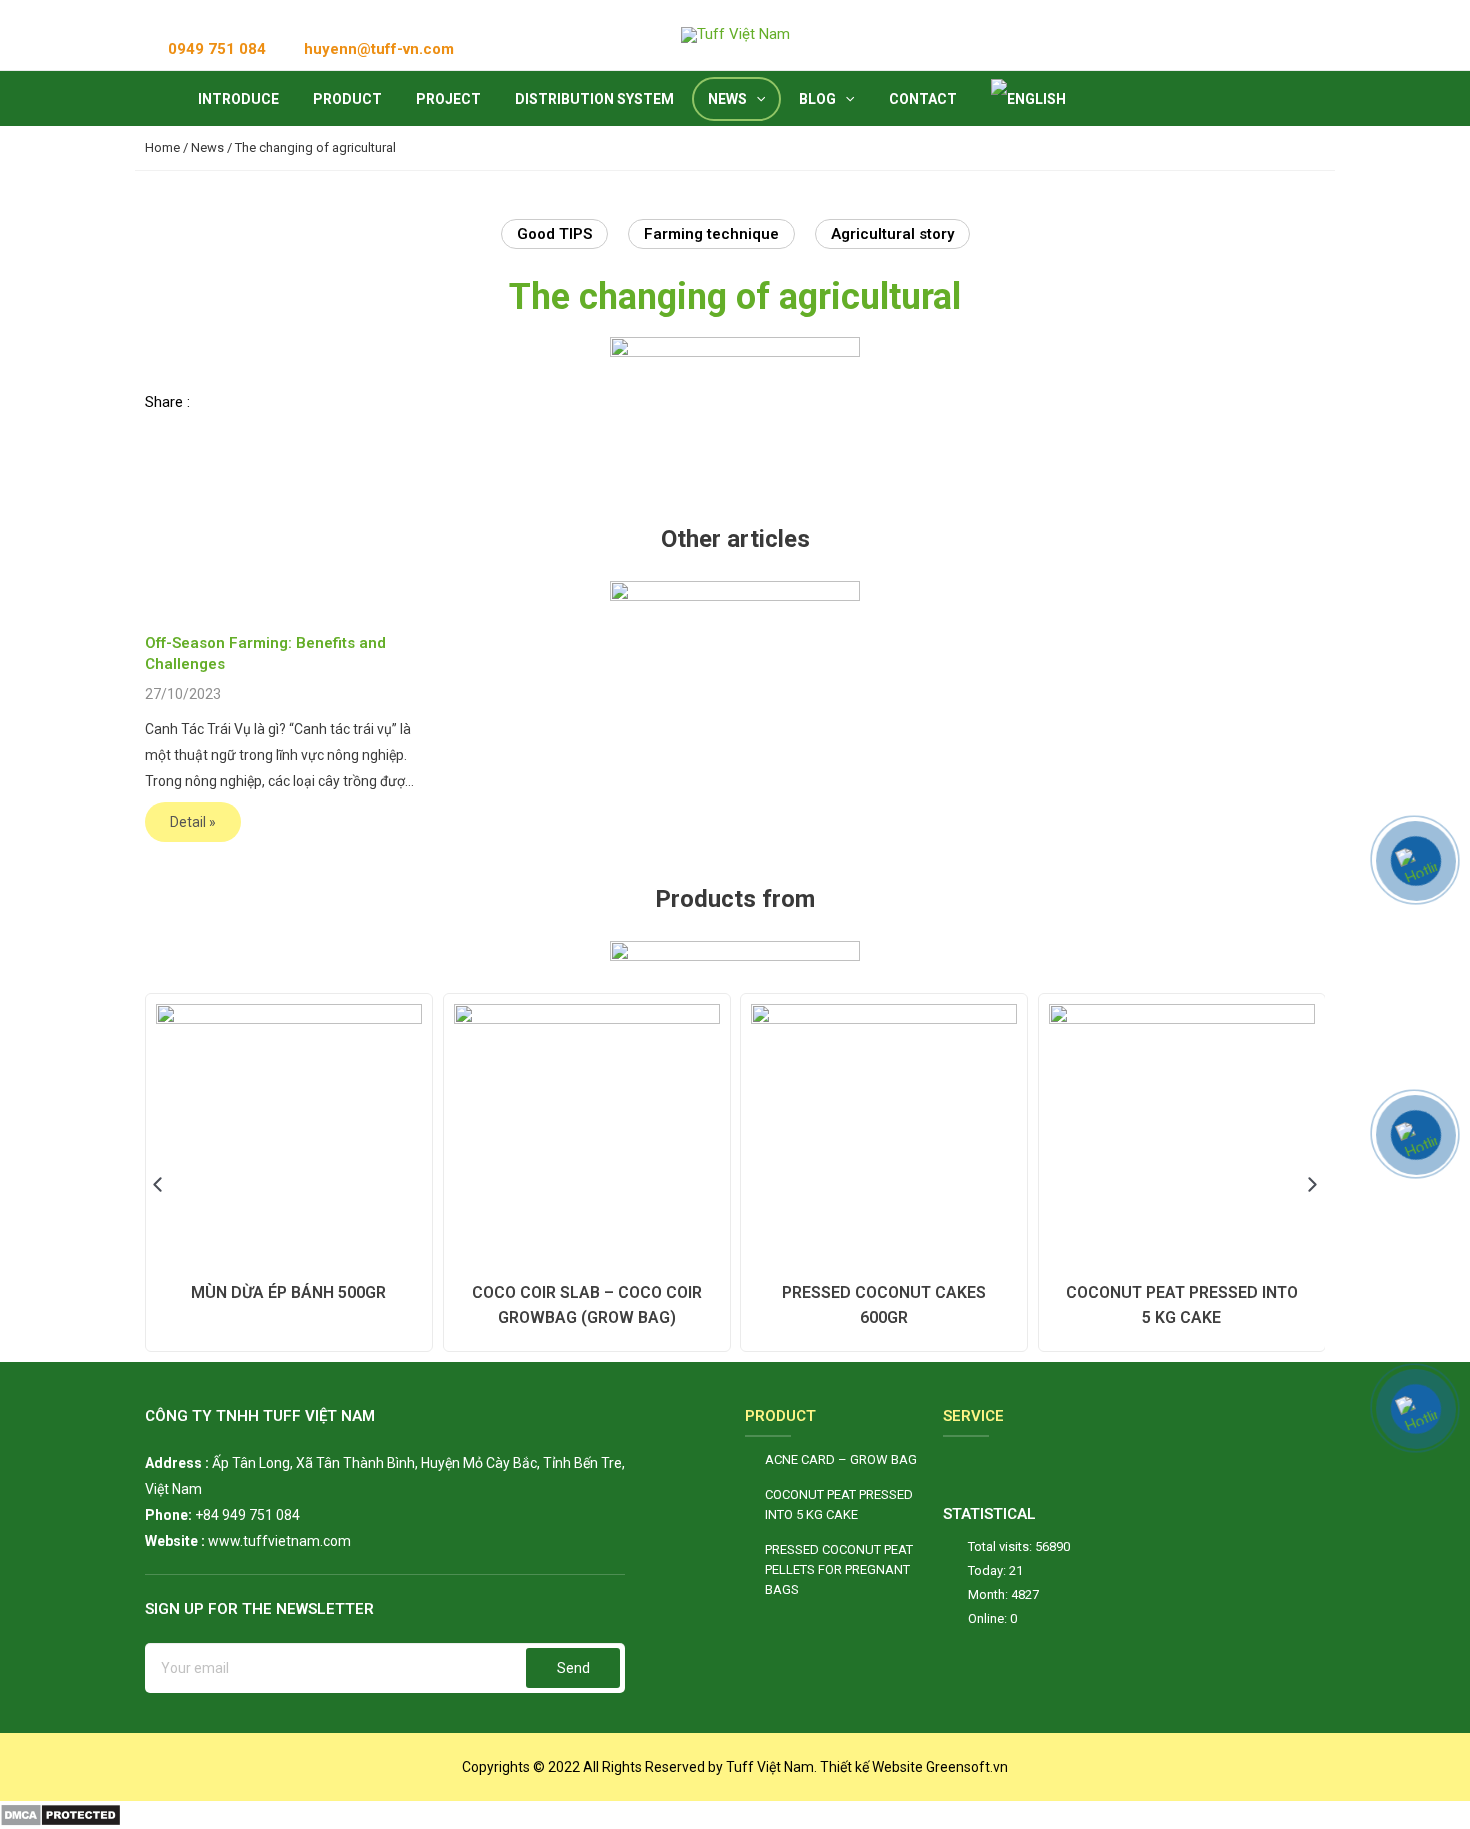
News (207, 147)
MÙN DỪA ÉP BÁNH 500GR (288, 1292)
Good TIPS (554, 234)
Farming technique (711, 234)
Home (162, 147)
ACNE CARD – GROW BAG (841, 1459)
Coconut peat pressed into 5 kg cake (839, 1504)
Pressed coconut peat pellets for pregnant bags (839, 1569)
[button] (201, 403)
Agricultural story (892, 234)
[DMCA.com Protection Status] (60, 1814)
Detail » (193, 822)
